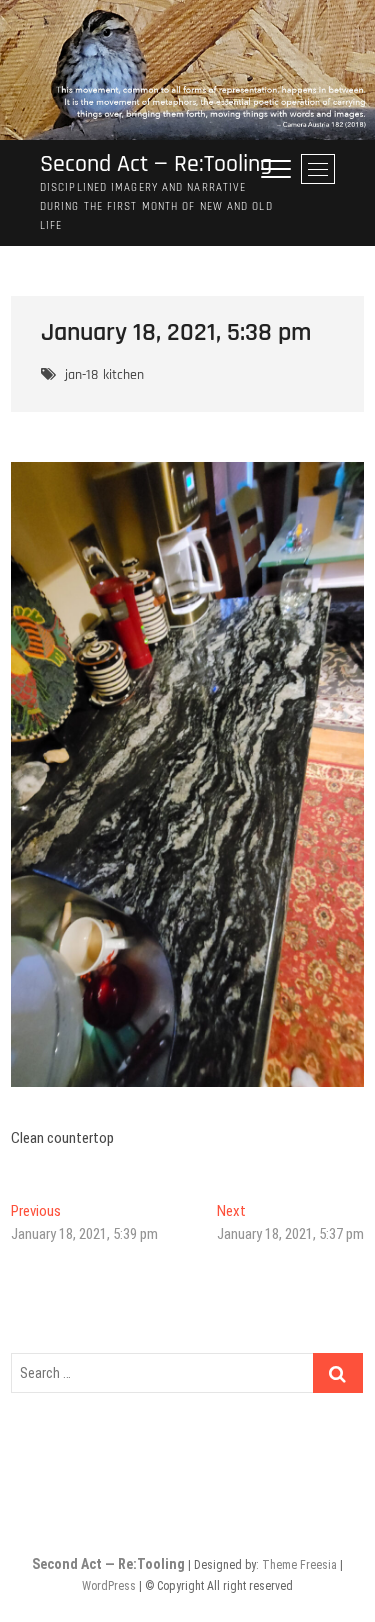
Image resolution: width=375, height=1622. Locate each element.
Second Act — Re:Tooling (156, 164)
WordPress (109, 1586)
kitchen (123, 375)
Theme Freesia (299, 1565)
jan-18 (81, 375)
